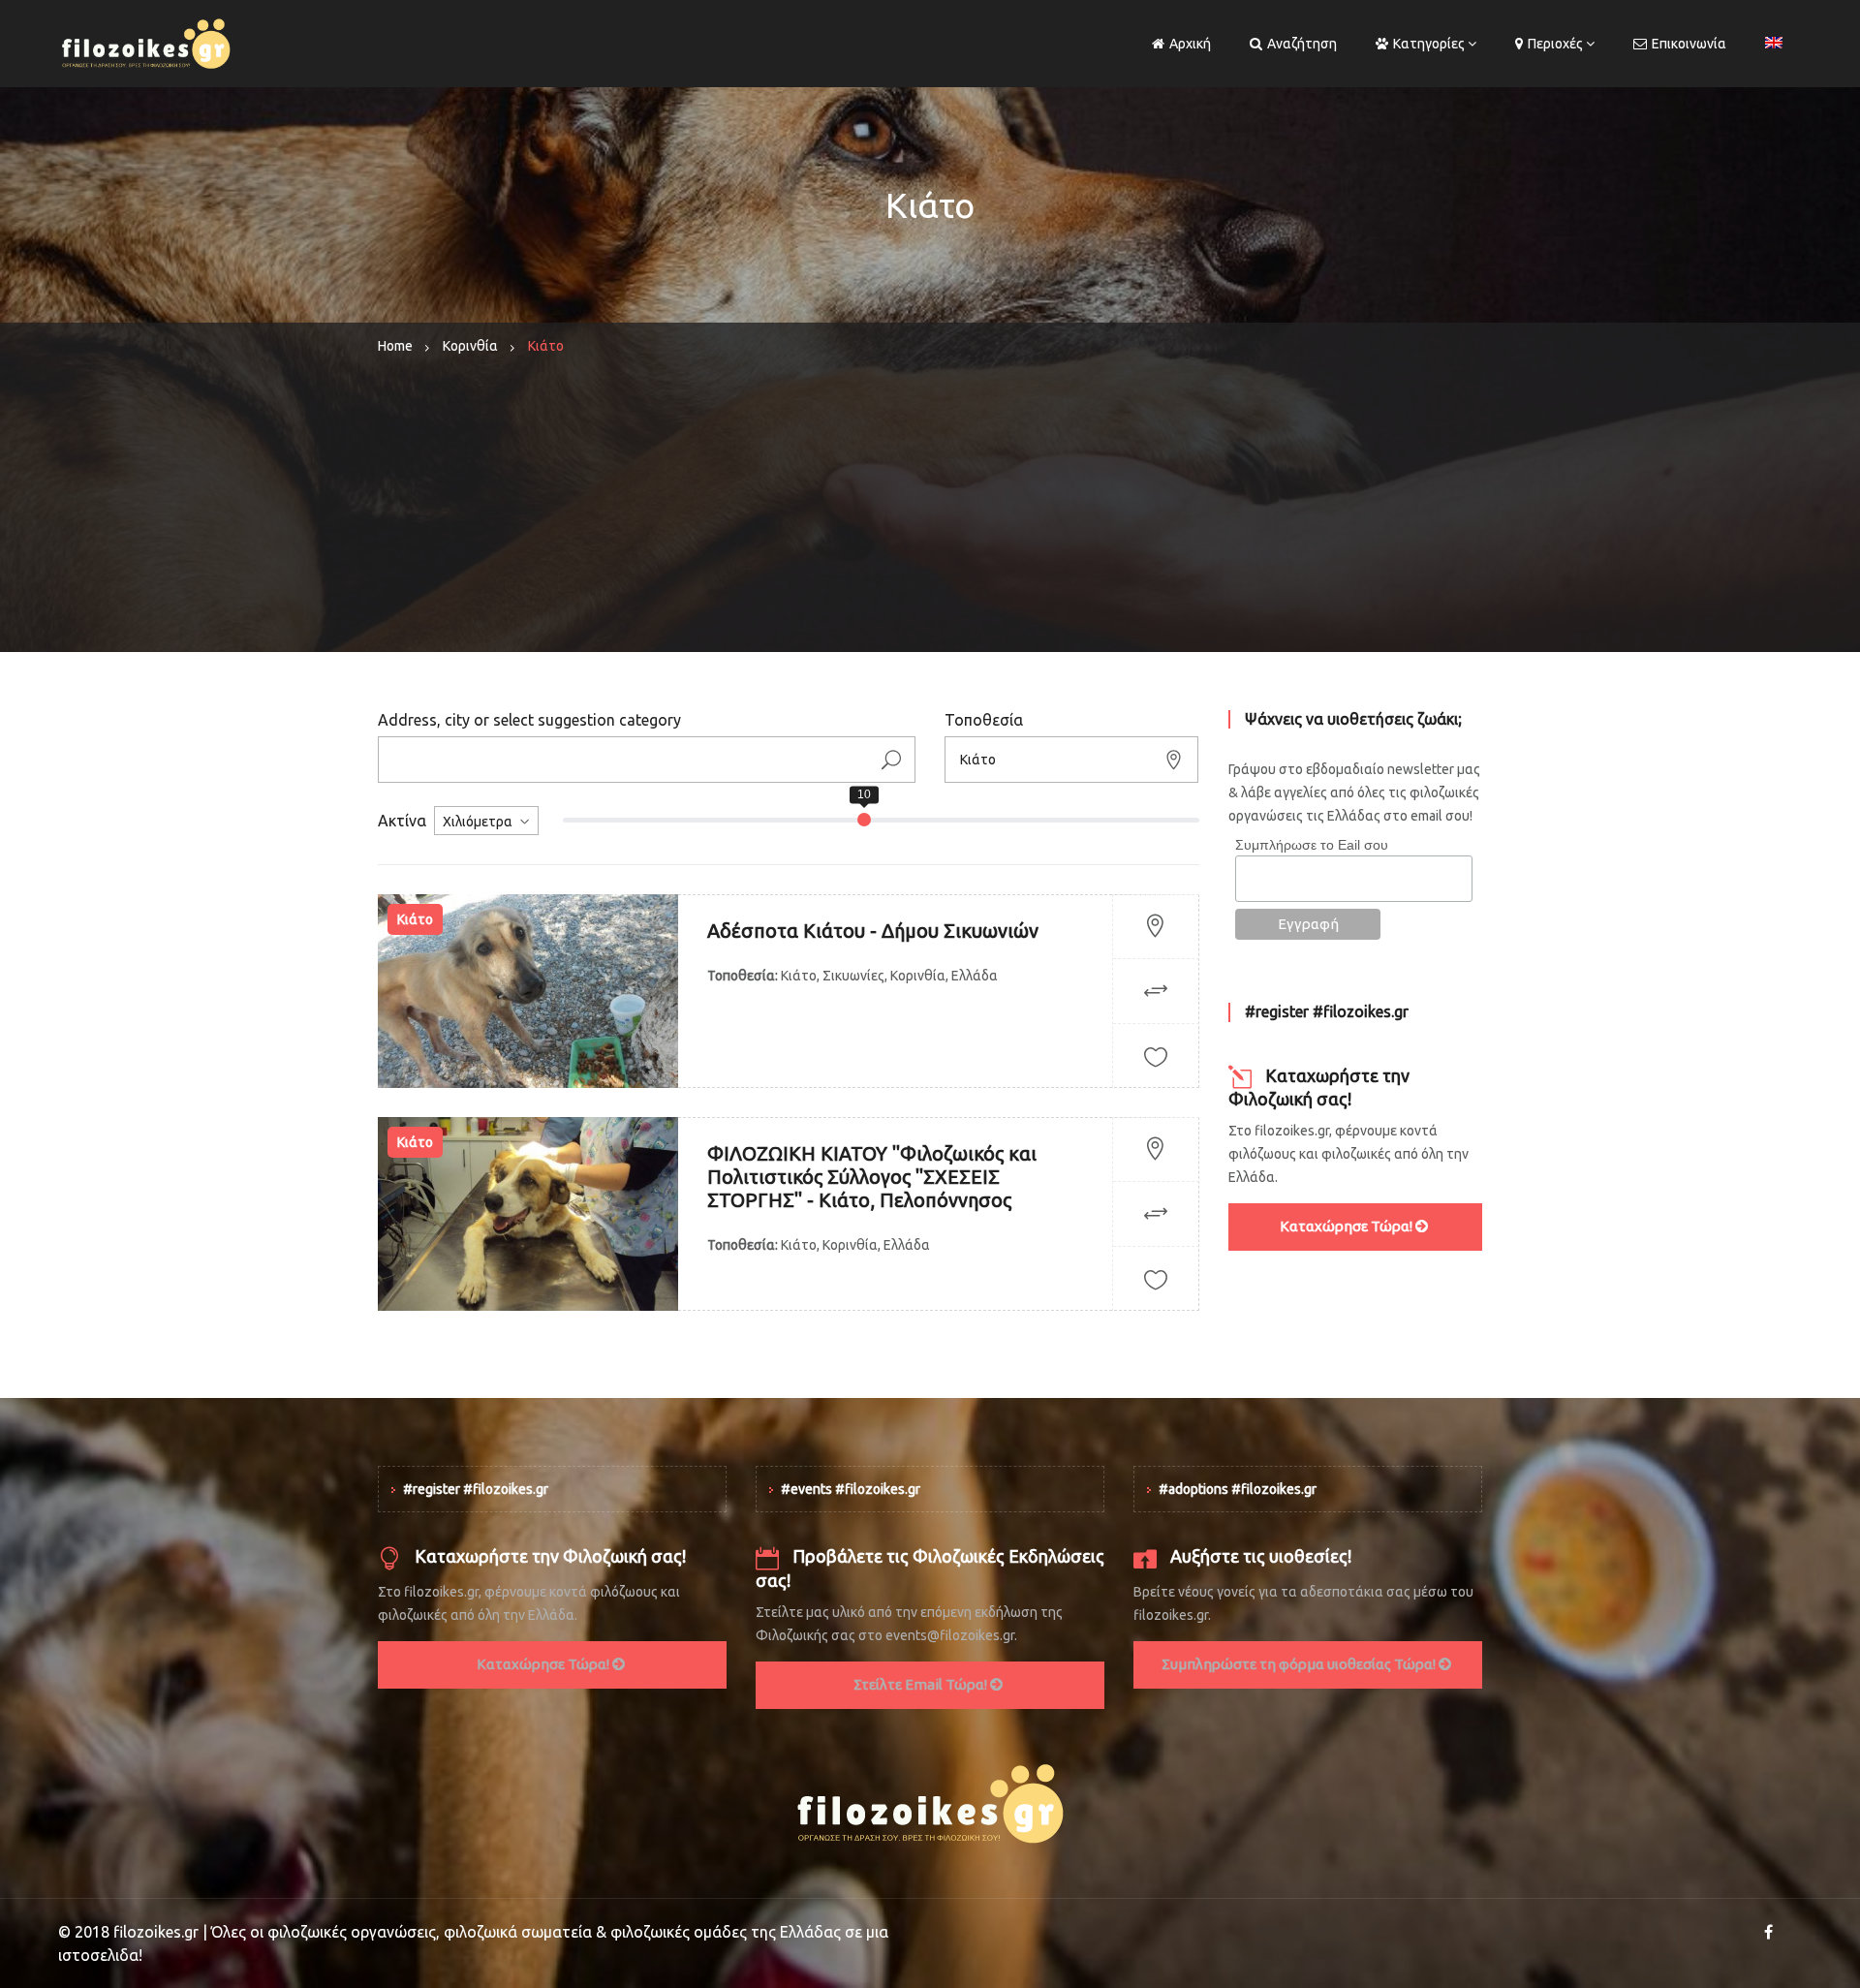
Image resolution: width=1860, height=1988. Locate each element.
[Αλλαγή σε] (1774, 44)
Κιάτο (415, 919)
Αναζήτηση (1302, 44)
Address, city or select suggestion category (529, 720)
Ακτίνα (402, 821)
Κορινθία (470, 346)
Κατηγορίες (1429, 44)
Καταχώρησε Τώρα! (1348, 1226)
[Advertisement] (930, 516)
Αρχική (1190, 44)
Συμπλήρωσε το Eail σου (1312, 845)
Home (395, 346)
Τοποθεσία (984, 720)
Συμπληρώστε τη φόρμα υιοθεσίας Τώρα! (1300, 1664)
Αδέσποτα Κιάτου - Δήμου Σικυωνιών (873, 931)
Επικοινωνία (1689, 44)
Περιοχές (1555, 44)
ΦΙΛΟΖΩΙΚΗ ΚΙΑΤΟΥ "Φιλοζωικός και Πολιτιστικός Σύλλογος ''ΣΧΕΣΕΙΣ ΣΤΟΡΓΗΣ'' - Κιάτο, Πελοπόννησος (872, 1177)
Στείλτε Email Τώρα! (922, 1684)
